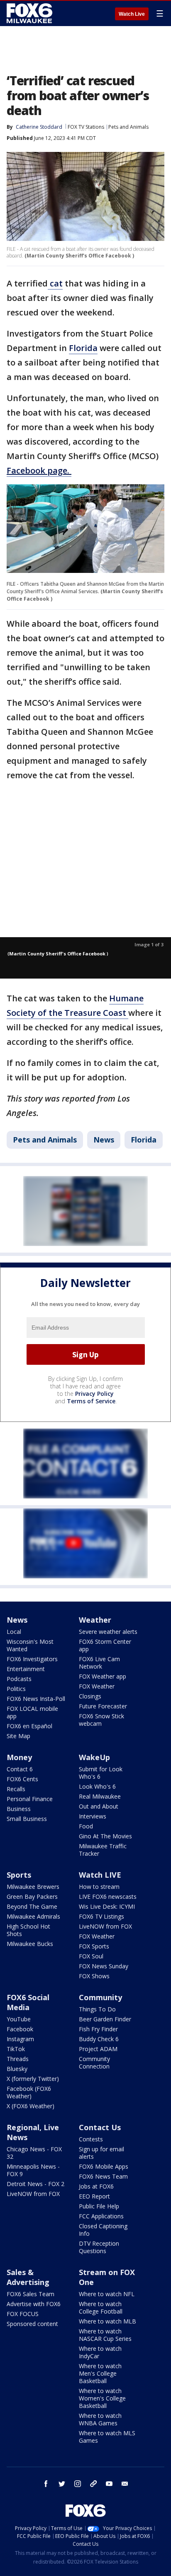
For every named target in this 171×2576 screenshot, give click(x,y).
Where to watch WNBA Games (100, 2419)
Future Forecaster (103, 1706)
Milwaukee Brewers (33, 1887)
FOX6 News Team (103, 2176)
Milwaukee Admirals (33, 1916)
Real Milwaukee (100, 1796)
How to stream (99, 1887)
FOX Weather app (103, 1676)
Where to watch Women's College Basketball (102, 2398)
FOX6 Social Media (28, 2002)
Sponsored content (32, 2324)
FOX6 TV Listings (101, 1916)
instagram (78, 2484)
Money (19, 1757)
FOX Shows (94, 1976)
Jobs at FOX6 (96, 2186)
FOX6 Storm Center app (105, 1645)
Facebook (20, 2029)
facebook (46, 2484)
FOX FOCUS (23, 2314)
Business (19, 1809)
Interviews (93, 1816)
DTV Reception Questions (99, 2247)
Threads (18, 2059)
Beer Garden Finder (105, 2019)
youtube (109, 2484)
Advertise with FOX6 (34, 2304)
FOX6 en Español (29, 1726)
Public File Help (99, 2206)
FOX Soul (91, 1956)
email (125, 2484)
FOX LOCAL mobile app (32, 1712)
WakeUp (94, 1757)
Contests (91, 2139)
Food (86, 1826)
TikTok (16, 2049)
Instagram (20, 2039)
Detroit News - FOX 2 (35, 2184)
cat (55, 283)
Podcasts (19, 1679)
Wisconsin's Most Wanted (30, 1645)
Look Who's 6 (97, 1786)
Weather (95, 1620)
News (104, 1140)
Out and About (99, 1806)
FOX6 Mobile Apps (104, 2166)
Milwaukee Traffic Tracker (103, 1850)
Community (100, 1997)
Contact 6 (20, 1769)
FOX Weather (97, 1686)
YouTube (19, 2019)
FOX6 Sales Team (31, 2294)
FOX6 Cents (22, 1779)
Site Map (18, 1736)
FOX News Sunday (104, 1966)
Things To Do (97, 2009)
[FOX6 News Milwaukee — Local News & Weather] (31, 13)
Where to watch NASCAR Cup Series (105, 2335)
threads (93, 2484)
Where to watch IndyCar (100, 2352)
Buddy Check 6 (99, 2039)
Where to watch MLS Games (107, 2437)
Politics (16, 1689)
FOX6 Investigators (32, 1659)
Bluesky (17, 2069)
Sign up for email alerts (101, 2153)
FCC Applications (101, 2216)
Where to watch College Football (101, 2308)
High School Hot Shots (28, 1930)
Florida (83, 348)
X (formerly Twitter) (33, 2079)
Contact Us (100, 2127)
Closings (90, 1696)
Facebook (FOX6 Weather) (29, 2092)
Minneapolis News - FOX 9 (33, 2170)
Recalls (16, 1789)
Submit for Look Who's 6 (101, 1773)
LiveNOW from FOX (105, 1926)
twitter (62, 2484)
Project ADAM (98, 2049)
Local (14, 1632)
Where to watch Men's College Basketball (100, 2373)
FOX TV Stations (86, 127)
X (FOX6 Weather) (31, 2106)
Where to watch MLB (107, 2321)
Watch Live (132, 14)
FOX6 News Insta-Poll (36, 1699)
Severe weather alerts (108, 1632)
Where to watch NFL (107, 2294)
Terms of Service (91, 1401)
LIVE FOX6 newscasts (108, 1897)
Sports (19, 1875)
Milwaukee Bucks (30, 1944)
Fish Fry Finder (98, 2029)
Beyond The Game (32, 1906)
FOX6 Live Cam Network (99, 1663)
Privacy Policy (94, 1394)
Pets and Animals (128, 127)
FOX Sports (94, 1946)
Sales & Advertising (28, 2277)
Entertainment (26, 1669)
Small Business (27, 1819)
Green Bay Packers (32, 1897)
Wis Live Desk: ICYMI (107, 1906)
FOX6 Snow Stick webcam (101, 1720)
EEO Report (94, 2196)
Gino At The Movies (105, 1836)
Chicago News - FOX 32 (34, 2153)
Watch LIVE (100, 1875)
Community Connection (94, 2062)
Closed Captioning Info (103, 2230)
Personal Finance (30, 1799)
